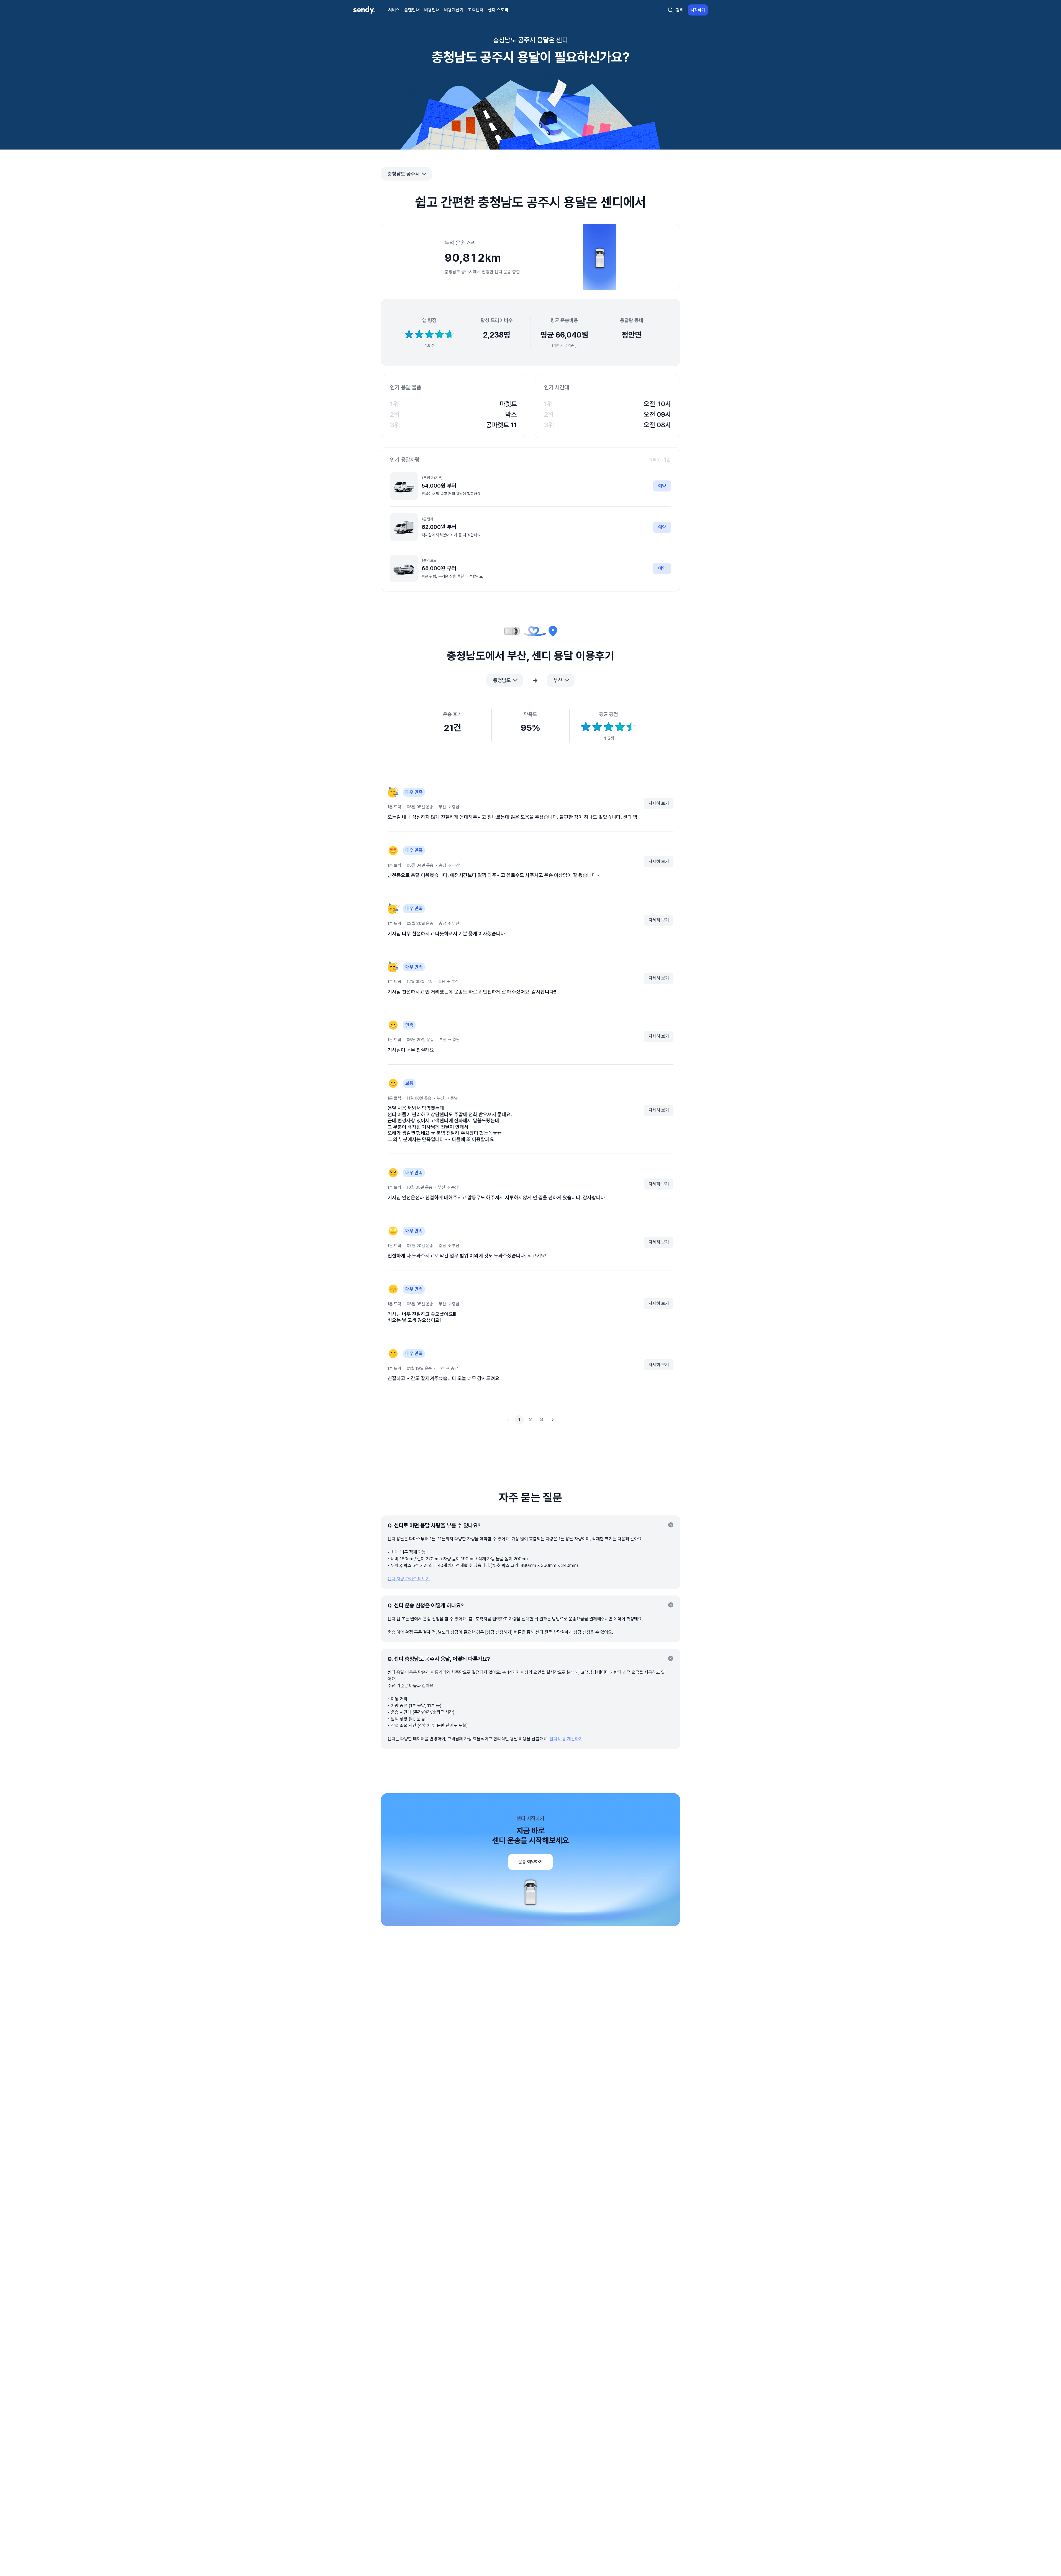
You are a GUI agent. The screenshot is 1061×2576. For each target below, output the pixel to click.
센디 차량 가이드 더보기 (409, 1579)
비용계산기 (454, 10)
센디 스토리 (498, 10)
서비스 (394, 10)
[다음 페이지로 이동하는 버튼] (553, 1420)
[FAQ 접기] (671, 1525)
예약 (662, 486)
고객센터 (476, 10)
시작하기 (698, 10)
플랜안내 (412, 10)
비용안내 (432, 10)
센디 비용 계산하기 (566, 1739)
